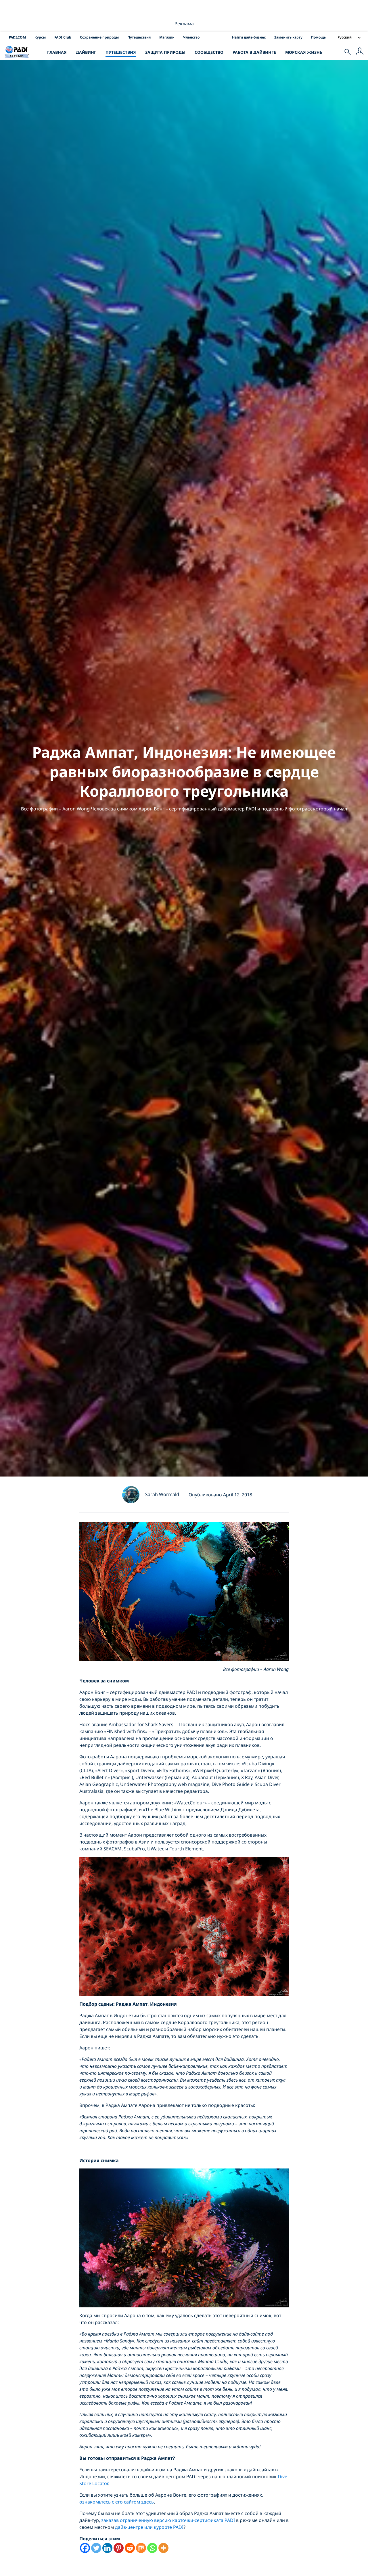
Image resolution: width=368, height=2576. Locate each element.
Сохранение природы (99, 37)
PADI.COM (17, 37)
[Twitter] (96, 2548)
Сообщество (209, 52)
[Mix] (141, 2548)
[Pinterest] (119, 2548)
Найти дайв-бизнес (249, 37)
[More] (163, 2548)
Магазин (167, 37)
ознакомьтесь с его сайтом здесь (117, 2502)
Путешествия (139, 37)
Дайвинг (86, 52)
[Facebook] (85, 2548)
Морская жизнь (304, 52)
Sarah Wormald (162, 1494)
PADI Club (63, 37)
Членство (191, 37)
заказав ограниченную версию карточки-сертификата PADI (168, 2520)
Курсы (40, 37)
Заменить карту (288, 37)
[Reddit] (130, 2548)
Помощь (318, 37)
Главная (57, 52)
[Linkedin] (107, 2548)
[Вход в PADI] (360, 52)
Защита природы (165, 52)
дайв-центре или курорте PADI (149, 2527)
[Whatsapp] (152, 2548)
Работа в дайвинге (254, 52)
